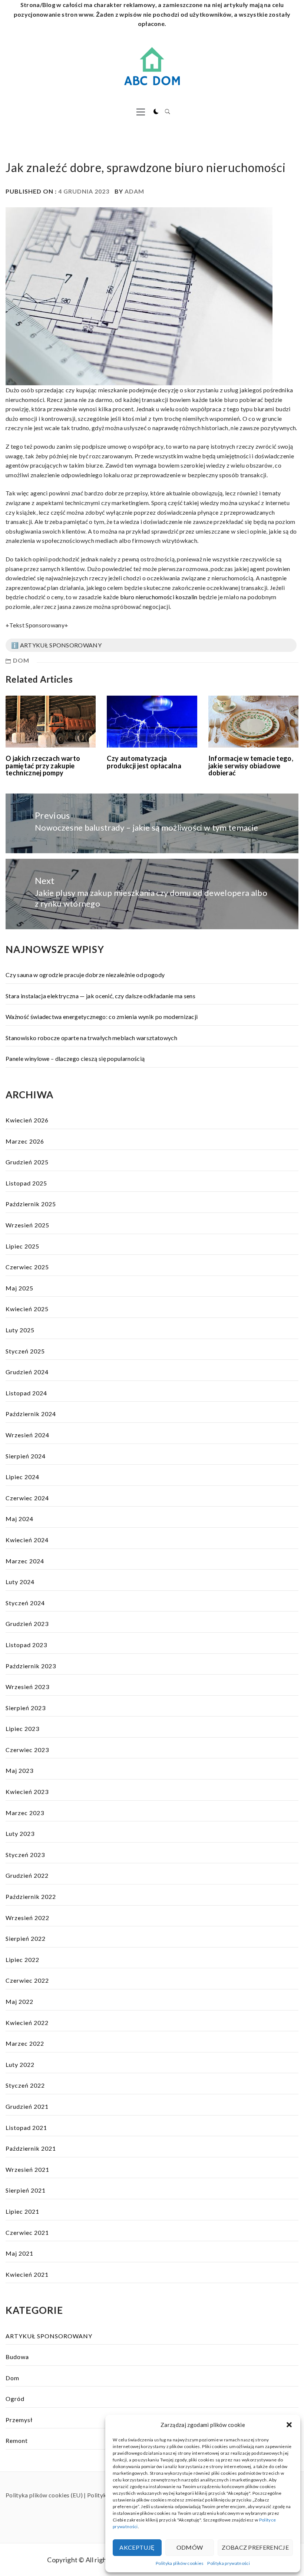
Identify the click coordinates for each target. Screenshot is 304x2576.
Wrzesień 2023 (27, 1687)
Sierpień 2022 (26, 1938)
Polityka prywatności (228, 2563)
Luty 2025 (20, 1330)
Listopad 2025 (26, 1183)
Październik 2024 (31, 1414)
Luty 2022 (20, 2064)
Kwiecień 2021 (27, 2274)
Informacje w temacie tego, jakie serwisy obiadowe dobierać (251, 766)
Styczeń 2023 (25, 1855)
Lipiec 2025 (22, 1246)
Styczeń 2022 (25, 2085)
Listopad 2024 (26, 1393)
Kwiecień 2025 (27, 1309)
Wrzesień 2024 (27, 1435)
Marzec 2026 (25, 1141)
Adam (134, 191)
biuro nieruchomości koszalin (159, 597)
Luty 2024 (20, 1582)
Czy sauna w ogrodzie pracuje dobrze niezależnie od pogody (85, 975)
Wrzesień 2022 (27, 1918)
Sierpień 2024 (26, 1456)
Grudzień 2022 (27, 1875)
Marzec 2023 (25, 1813)
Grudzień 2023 (27, 1624)
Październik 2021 (31, 2148)
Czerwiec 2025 (27, 1267)
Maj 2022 (19, 2001)
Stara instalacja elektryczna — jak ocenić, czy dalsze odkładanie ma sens (100, 996)
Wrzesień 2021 (27, 2169)
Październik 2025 (31, 1204)
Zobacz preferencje (255, 2547)
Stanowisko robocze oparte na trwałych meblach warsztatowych (91, 1038)
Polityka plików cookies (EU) (44, 2495)
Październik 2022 (31, 1896)
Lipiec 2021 (22, 2211)
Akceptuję (137, 2547)
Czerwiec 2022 (27, 1980)
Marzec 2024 (25, 1561)
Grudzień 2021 (27, 2106)
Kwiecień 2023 (27, 1792)
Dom (21, 660)
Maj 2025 (19, 1288)
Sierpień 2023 (26, 1708)
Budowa (17, 2357)
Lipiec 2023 (22, 1729)
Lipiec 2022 (22, 1960)
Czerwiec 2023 (27, 1750)
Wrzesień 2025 (27, 1225)
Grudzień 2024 (27, 1372)
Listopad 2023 (26, 1645)
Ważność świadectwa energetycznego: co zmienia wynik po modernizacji (102, 1017)
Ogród (15, 2399)
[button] (289, 2425)
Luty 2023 (20, 1833)
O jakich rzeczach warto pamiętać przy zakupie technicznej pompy (43, 766)
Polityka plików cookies (180, 2563)
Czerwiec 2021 (27, 2232)
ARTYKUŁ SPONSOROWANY (49, 2336)
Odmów (190, 2547)
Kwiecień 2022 (27, 2023)
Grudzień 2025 (27, 1162)
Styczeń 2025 (25, 1351)
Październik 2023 (31, 1666)
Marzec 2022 (25, 2043)
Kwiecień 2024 (27, 1540)
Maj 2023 (19, 1770)
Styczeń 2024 (25, 1603)
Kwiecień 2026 (27, 1120)
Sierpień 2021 (26, 2190)
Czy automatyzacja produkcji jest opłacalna (144, 762)
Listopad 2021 (26, 2128)
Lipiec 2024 (22, 1477)
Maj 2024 (19, 1519)
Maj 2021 (19, 2253)
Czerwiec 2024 (27, 1498)
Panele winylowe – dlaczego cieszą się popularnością (75, 1058)
